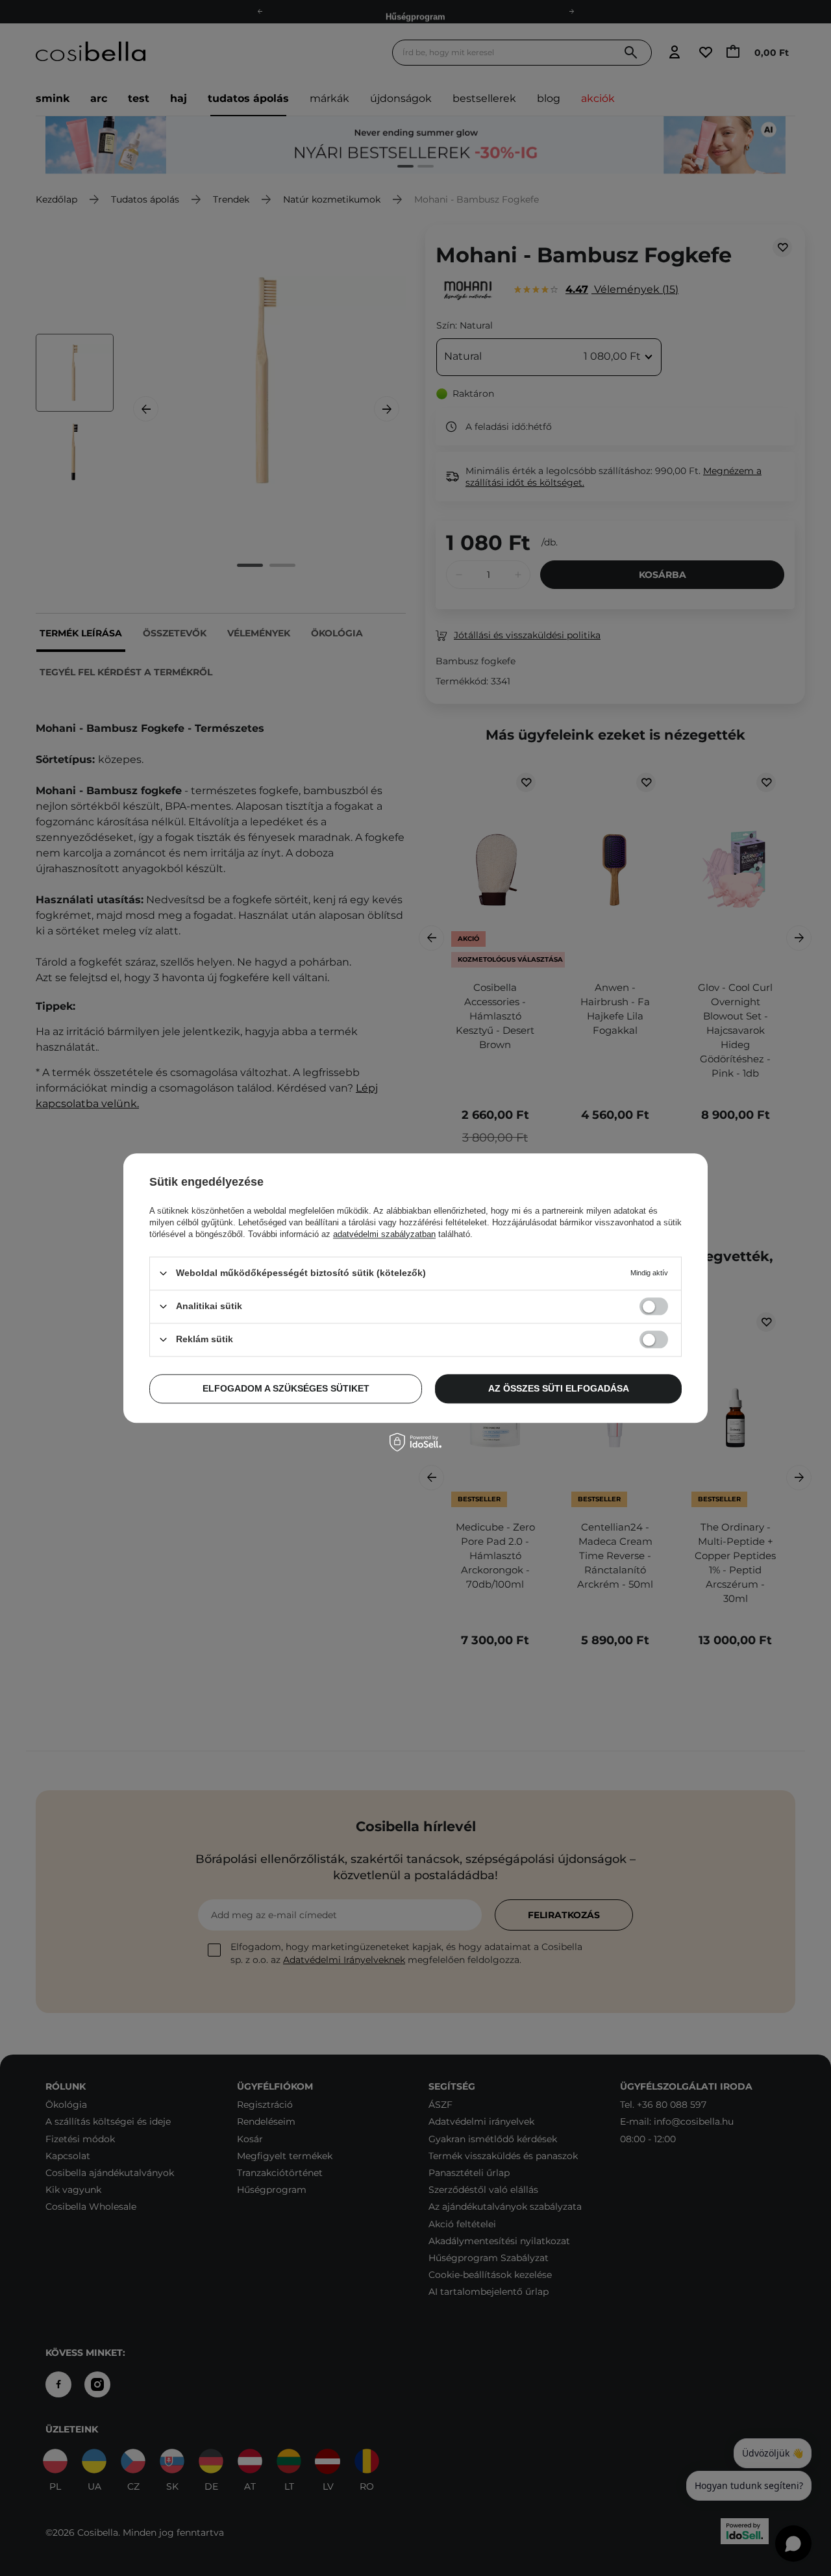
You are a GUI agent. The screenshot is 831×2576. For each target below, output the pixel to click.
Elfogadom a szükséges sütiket (286, 1388)
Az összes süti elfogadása (559, 1388)
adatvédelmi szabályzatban (384, 1234)
